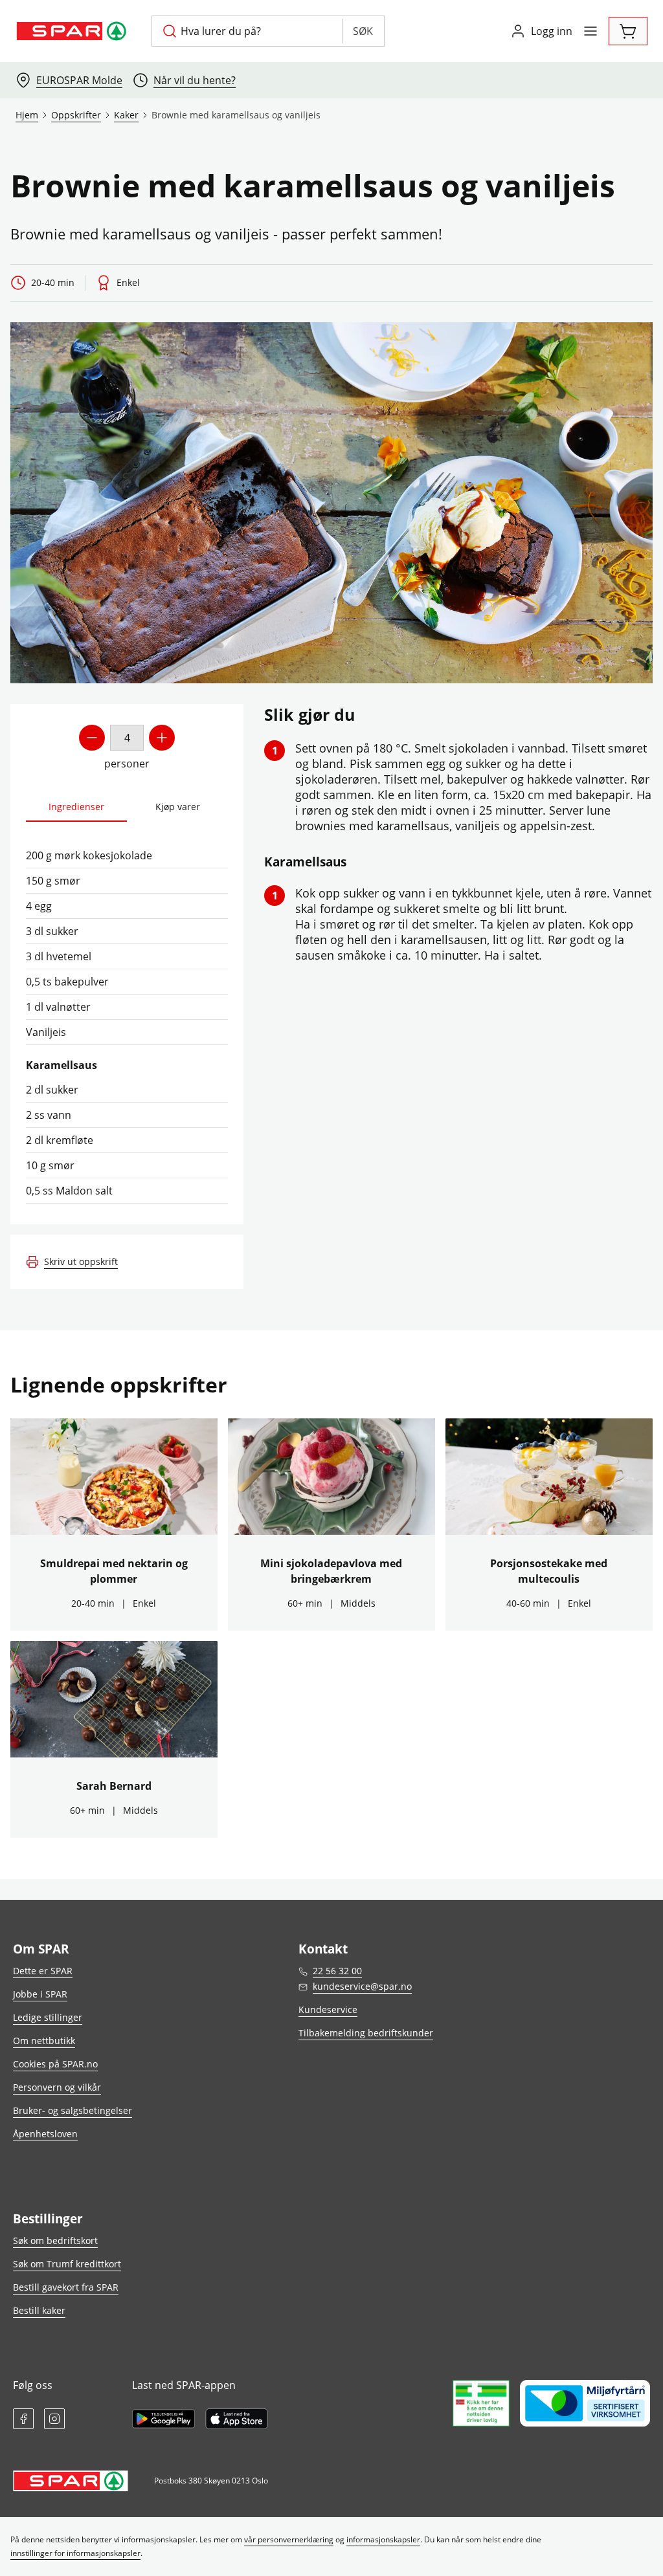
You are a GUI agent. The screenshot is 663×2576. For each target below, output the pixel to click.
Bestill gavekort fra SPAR (66, 2287)
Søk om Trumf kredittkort (67, 2264)
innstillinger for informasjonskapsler (75, 2553)
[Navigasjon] (590, 31)
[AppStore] (237, 2419)
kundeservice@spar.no (362, 1986)
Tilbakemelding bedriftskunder (366, 2033)
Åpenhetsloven (45, 2134)
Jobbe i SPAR (40, 1994)
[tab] (76, 807)
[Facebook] (23, 2419)
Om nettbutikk (44, 2041)
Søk (363, 31)
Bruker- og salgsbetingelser (73, 2110)
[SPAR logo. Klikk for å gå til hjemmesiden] (73, 31)
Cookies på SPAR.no (55, 2064)
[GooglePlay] (163, 2419)
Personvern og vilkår (57, 2087)
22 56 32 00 (337, 1971)
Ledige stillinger (48, 2017)
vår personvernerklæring (289, 2539)
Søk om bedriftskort (55, 2240)
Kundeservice (328, 2009)
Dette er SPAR (43, 1971)
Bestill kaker (39, 2310)
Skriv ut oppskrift (81, 1261)
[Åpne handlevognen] (628, 31)
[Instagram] (54, 2419)
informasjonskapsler (383, 2539)
